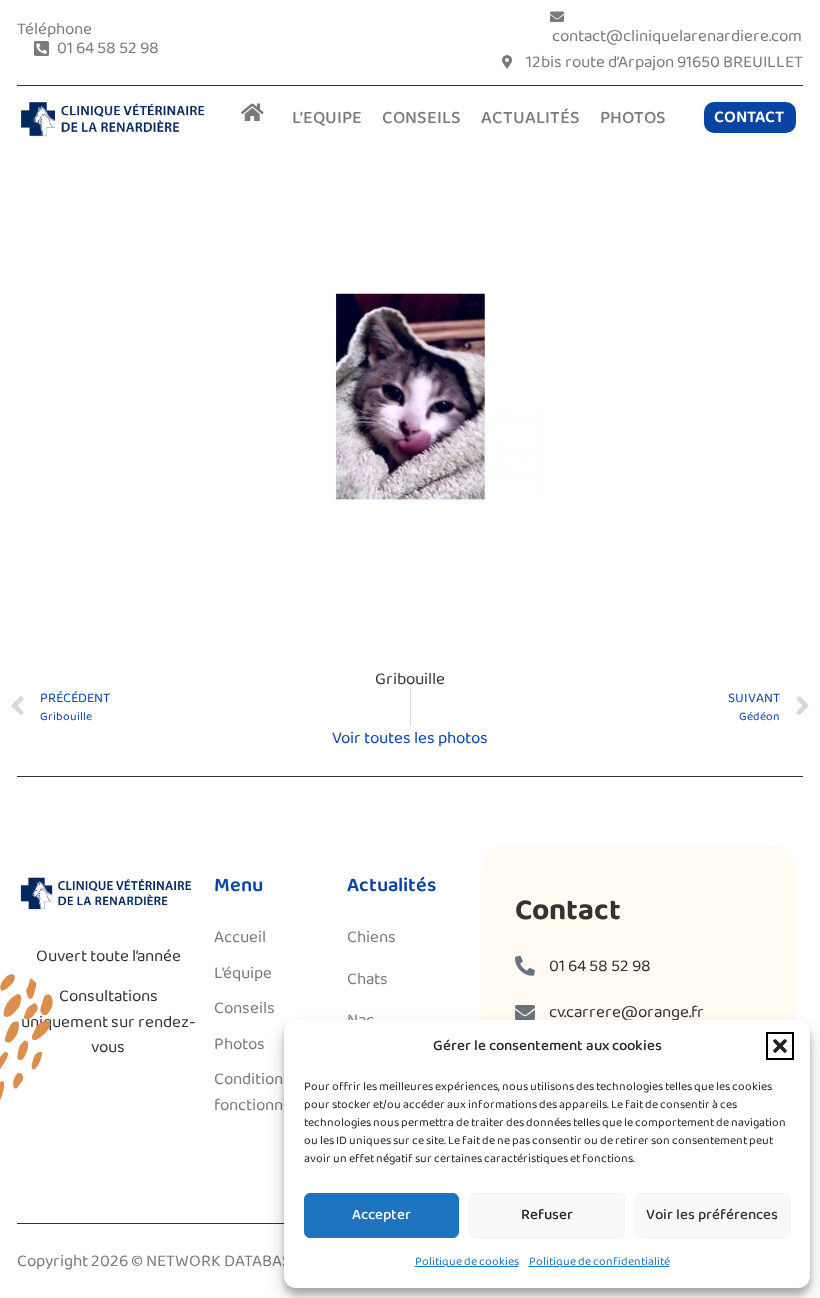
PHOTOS (633, 118)
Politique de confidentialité (599, 1261)
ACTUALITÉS (530, 118)
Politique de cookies (467, 1261)
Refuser (547, 1215)
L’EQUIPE (327, 118)
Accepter (381, 1215)
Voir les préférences (712, 1215)
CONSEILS (421, 118)
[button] (780, 1046)
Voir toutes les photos (410, 738)
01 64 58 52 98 (600, 966)
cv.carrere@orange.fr (626, 1012)
